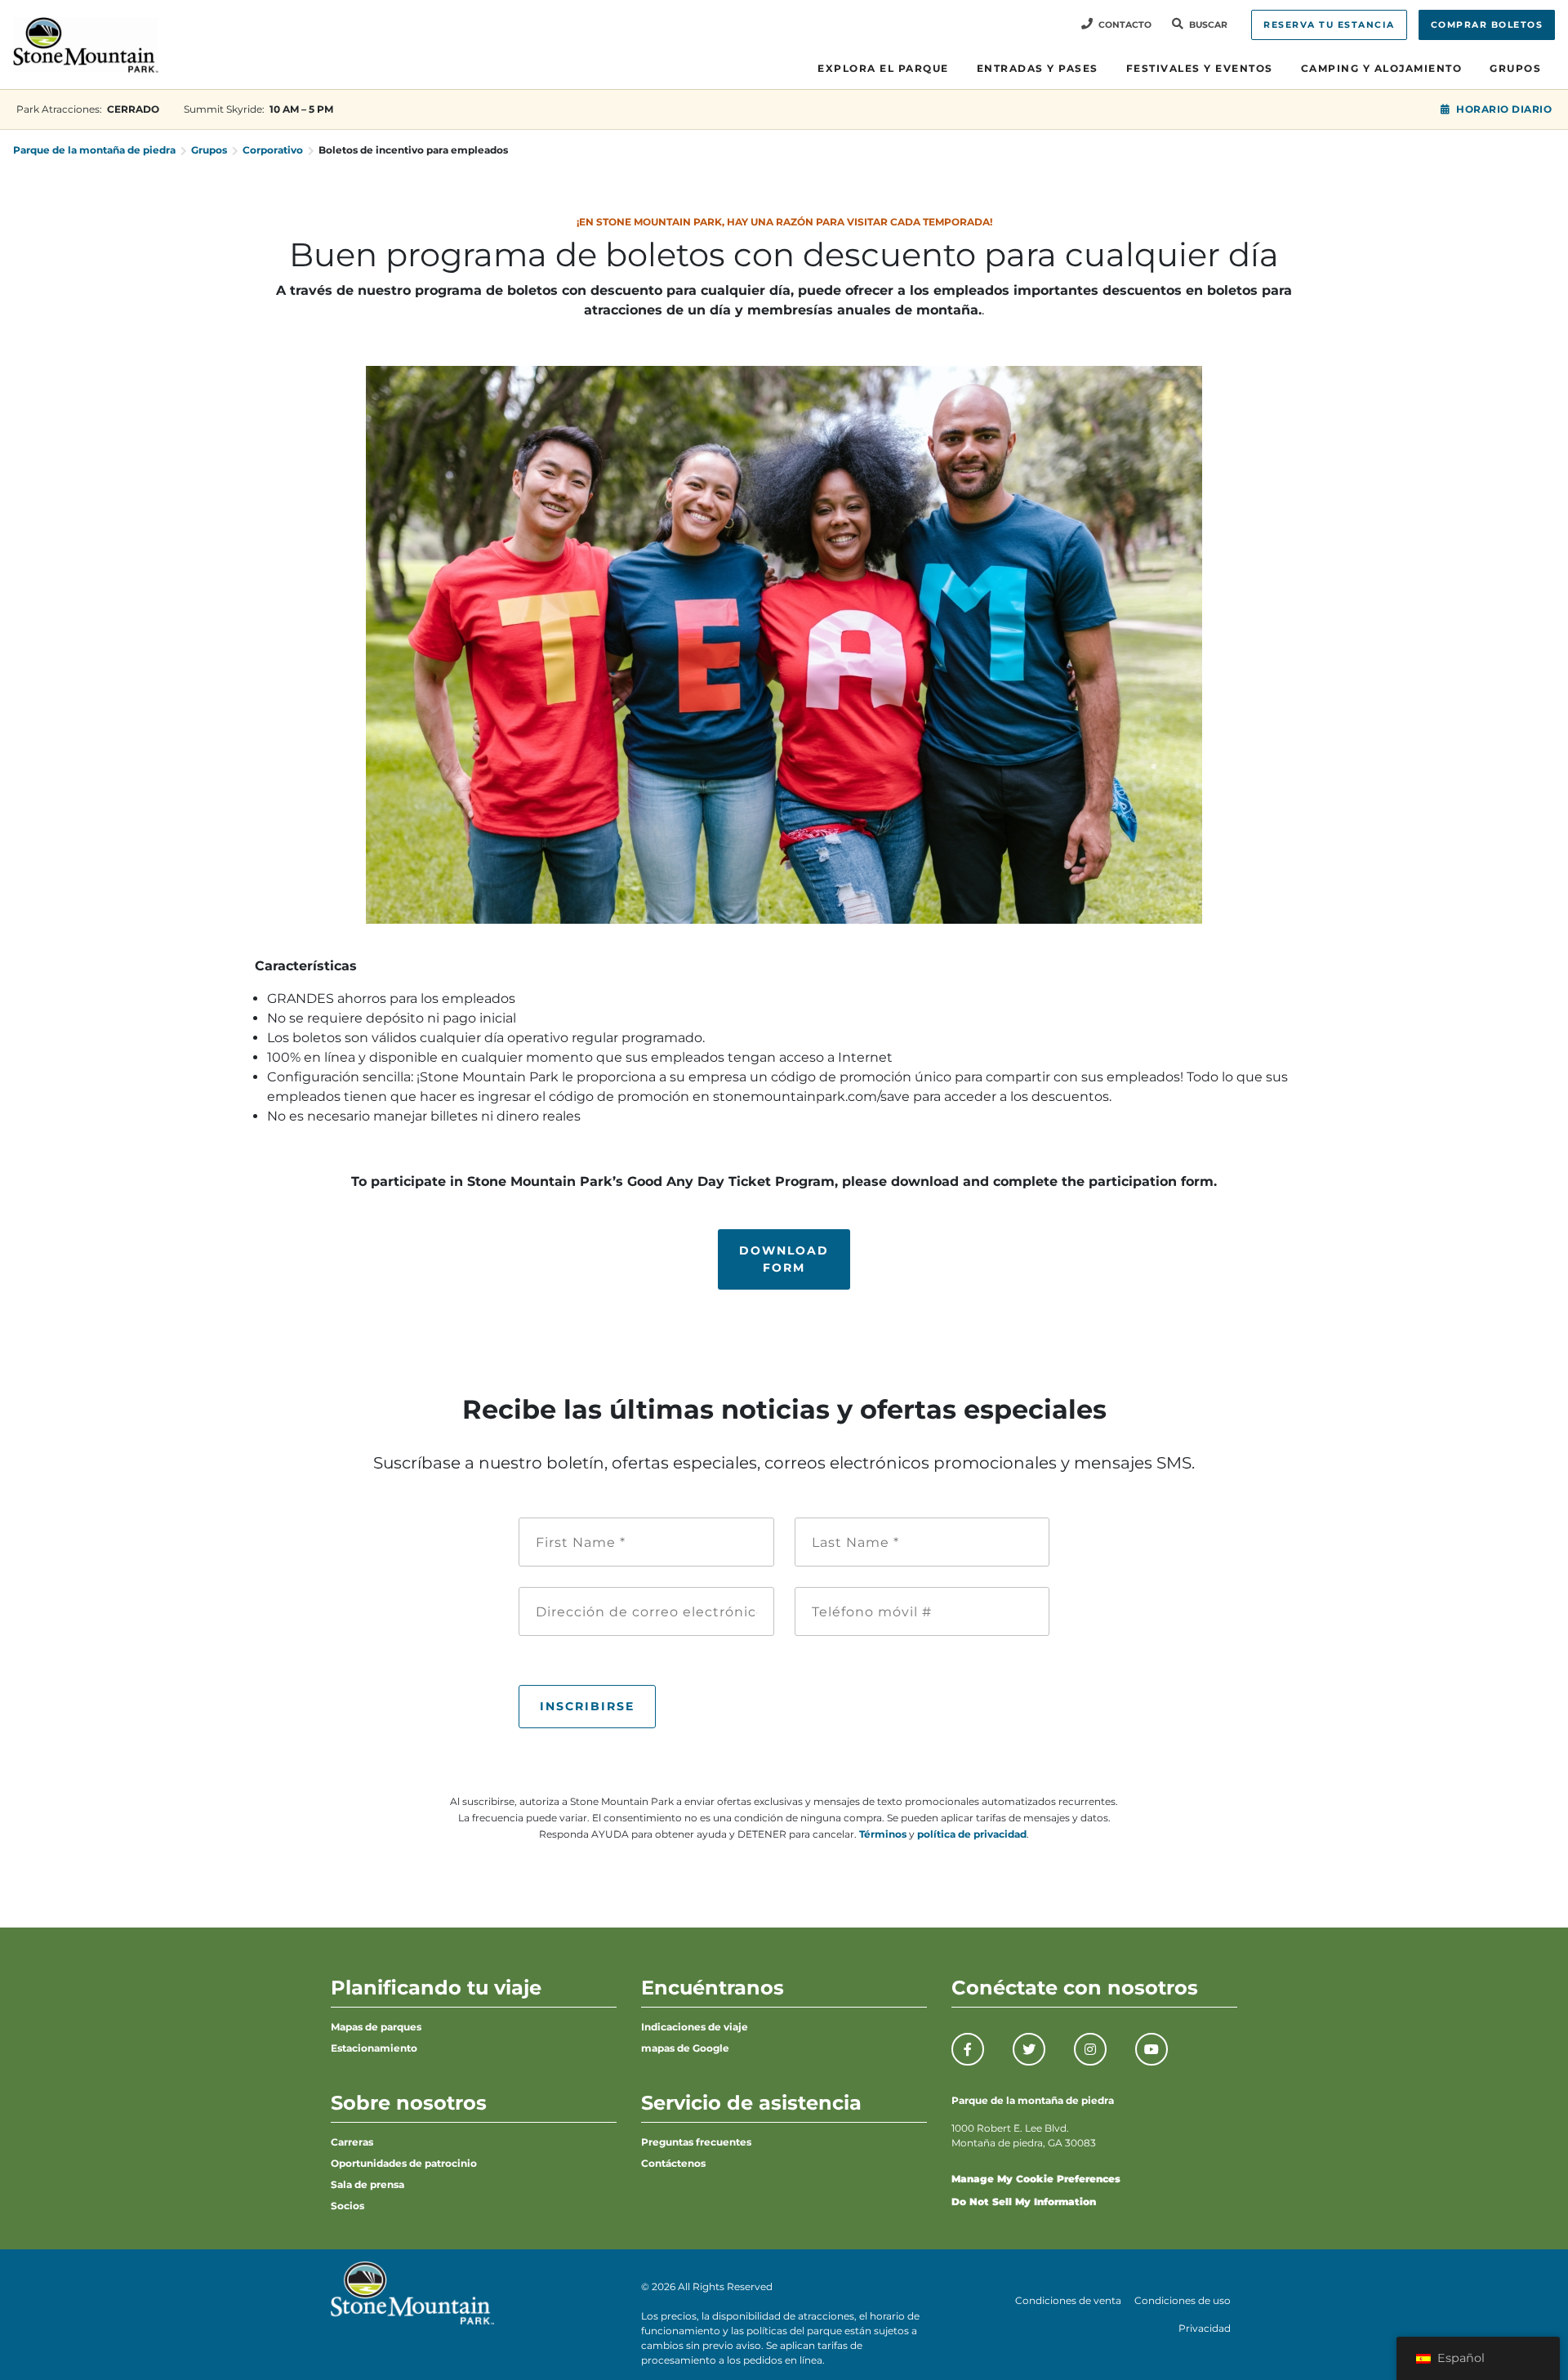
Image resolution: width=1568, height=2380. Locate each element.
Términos (883, 1834)
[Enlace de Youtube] (1151, 2049)
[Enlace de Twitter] (1029, 2049)
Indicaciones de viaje (695, 2027)
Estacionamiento (374, 2048)
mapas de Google (685, 2048)
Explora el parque (883, 68)
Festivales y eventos (1200, 68)
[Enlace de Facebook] (968, 2049)
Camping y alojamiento (1382, 68)
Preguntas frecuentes (696, 2142)
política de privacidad (972, 1834)
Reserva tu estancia (1329, 25)
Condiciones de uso (1183, 2300)
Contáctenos (673, 2163)
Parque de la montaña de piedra (94, 150)
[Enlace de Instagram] (1090, 2049)
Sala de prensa (367, 2184)
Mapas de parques (376, 2027)
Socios (347, 2206)
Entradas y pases (1038, 68)
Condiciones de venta (1068, 2300)
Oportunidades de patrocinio (404, 2163)
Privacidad (1205, 2328)
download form (784, 1259)
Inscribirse (587, 1706)
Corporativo (273, 150)
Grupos (1515, 68)
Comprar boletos (1487, 25)
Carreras (352, 2142)
